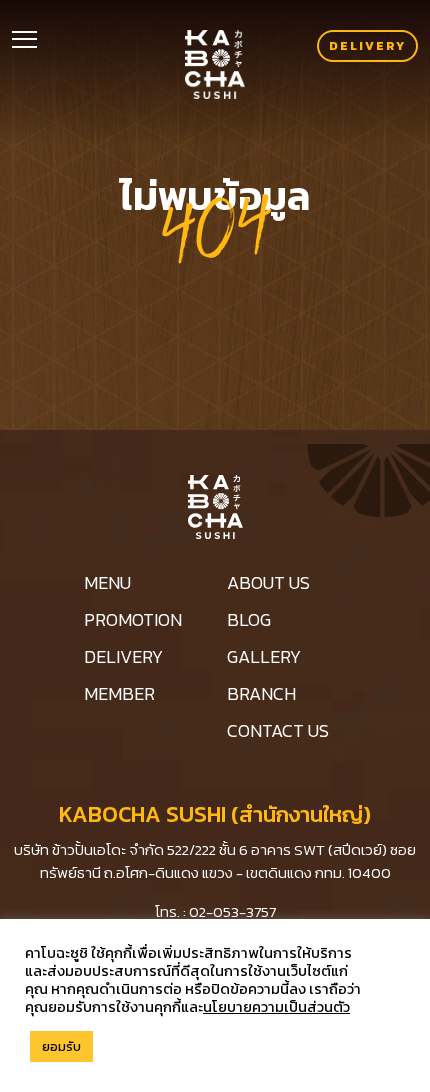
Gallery (264, 656)
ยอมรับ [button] (61, 1046)
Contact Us (278, 730)
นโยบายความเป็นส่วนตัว (276, 1007)
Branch (261, 693)
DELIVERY (123, 656)
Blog (249, 619)
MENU (107, 582)
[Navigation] (24, 37)
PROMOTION (133, 619)
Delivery (367, 46)
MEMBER (119, 693)
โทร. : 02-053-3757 (215, 911)
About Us (268, 582)
